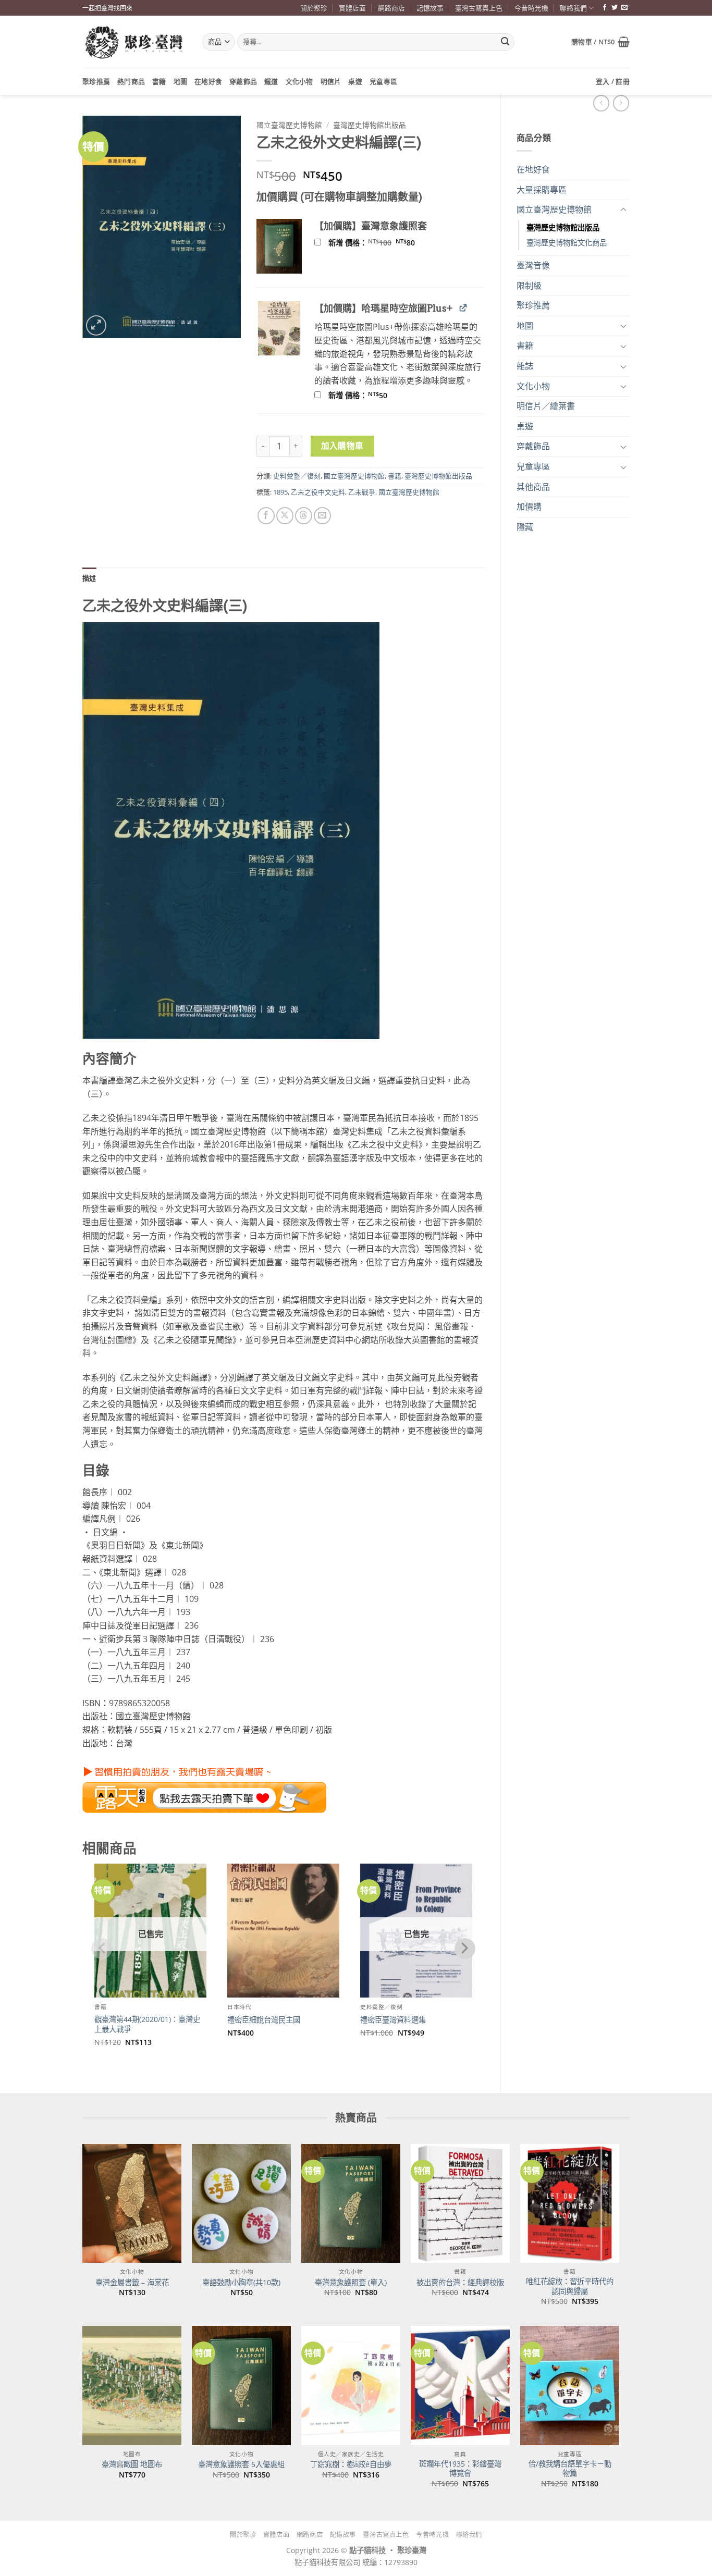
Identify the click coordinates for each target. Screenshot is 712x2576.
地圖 (181, 81)
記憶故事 (430, 8)
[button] (600, 42)
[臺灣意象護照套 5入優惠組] (241, 2385)
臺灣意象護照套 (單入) (351, 2283)
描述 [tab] (89, 578)
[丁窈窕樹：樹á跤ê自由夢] (351, 2385)
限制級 (529, 286)
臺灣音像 (533, 265)
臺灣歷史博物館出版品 (563, 227)
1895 (280, 492)
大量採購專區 (542, 190)
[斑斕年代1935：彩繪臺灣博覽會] (460, 2385)
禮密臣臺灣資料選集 (393, 2020)
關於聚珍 (314, 8)
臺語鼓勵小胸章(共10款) (241, 2283)
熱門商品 (131, 81)
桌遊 (355, 81)
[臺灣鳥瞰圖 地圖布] (132, 2385)
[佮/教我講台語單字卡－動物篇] (570, 2385)
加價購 (529, 507)
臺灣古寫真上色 (479, 8)
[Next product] (601, 103)
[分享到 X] (285, 516)
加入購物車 (342, 446)
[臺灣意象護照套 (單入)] (351, 2203)
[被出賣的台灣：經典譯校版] (460, 2203)
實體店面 (352, 8)
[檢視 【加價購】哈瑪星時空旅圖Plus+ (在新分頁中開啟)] (463, 308)
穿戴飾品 (243, 81)
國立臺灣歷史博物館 (554, 209)
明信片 (331, 81)
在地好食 (208, 81)
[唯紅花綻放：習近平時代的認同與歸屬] (570, 2203)
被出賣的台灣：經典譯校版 (460, 2283)
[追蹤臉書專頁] (605, 8)
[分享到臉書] (266, 516)
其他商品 (533, 487)
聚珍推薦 (96, 81)
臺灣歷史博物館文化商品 (567, 243)
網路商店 (391, 8)
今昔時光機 (531, 8)
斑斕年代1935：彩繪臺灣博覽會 (460, 2469)
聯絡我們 (573, 8)
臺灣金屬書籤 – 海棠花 (132, 2283)
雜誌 (525, 366)
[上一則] (621, 103)
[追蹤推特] (615, 8)
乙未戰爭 (362, 492)
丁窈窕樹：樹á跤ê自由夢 (351, 2464)
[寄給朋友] (322, 516)
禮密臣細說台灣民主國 (264, 2020)
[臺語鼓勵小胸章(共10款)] (241, 2203)
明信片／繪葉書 (546, 406)
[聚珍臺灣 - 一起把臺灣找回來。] (134, 42)
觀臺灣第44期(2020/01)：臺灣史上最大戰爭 (147, 2024)
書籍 (159, 81)
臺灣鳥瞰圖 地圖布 (132, 2464)
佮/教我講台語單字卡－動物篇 (570, 2469)
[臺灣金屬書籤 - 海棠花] (132, 2203)
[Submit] (505, 42)
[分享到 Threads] (304, 516)
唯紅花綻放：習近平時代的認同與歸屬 (570, 2287)
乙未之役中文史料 (318, 492)
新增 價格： (385, 243)
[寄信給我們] (624, 8)
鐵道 (271, 81)
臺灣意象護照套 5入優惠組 (241, 2464)
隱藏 (525, 527)
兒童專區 (383, 81)
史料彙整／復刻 (297, 476)
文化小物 (299, 81)
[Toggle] (623, 210)
